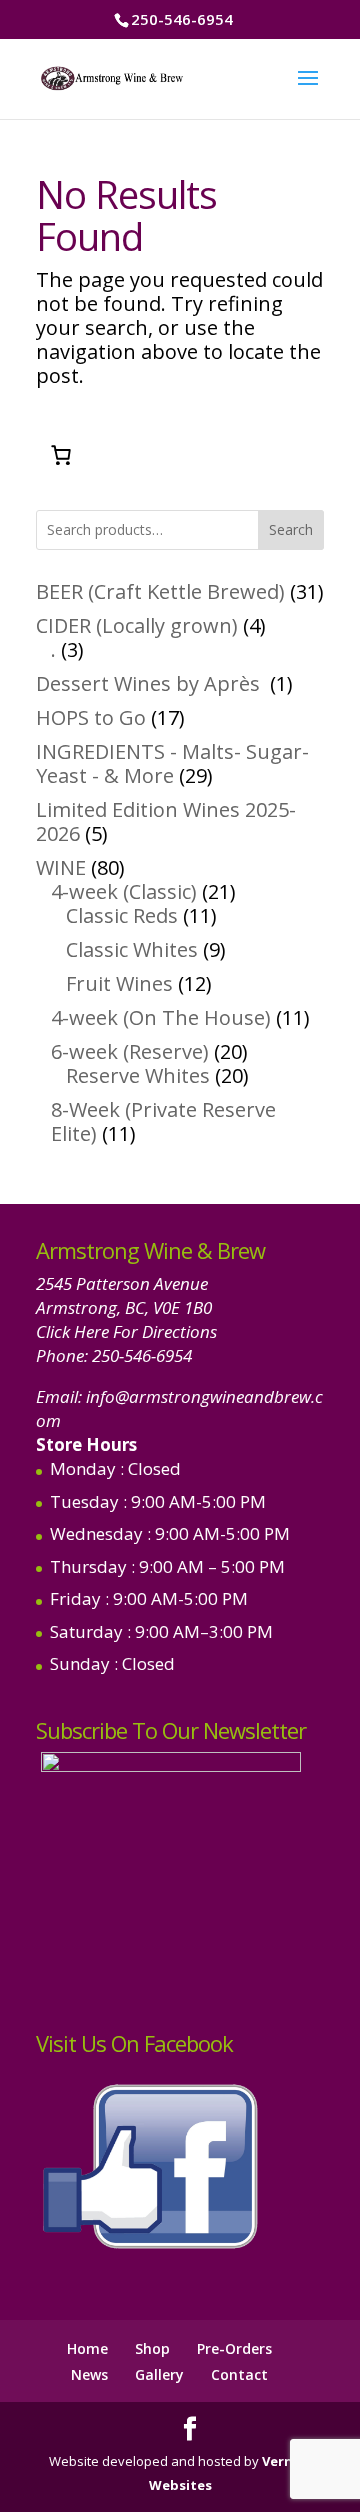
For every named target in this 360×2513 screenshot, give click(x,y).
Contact (239, 2374)
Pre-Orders (234, 2348)
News (89, 2374)
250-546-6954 (142, 1355)
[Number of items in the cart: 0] (61, 455)
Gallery (159, 2374)
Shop (152, 2348)
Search (291, 529)
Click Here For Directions (126, 1331)
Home (87, 2348)
